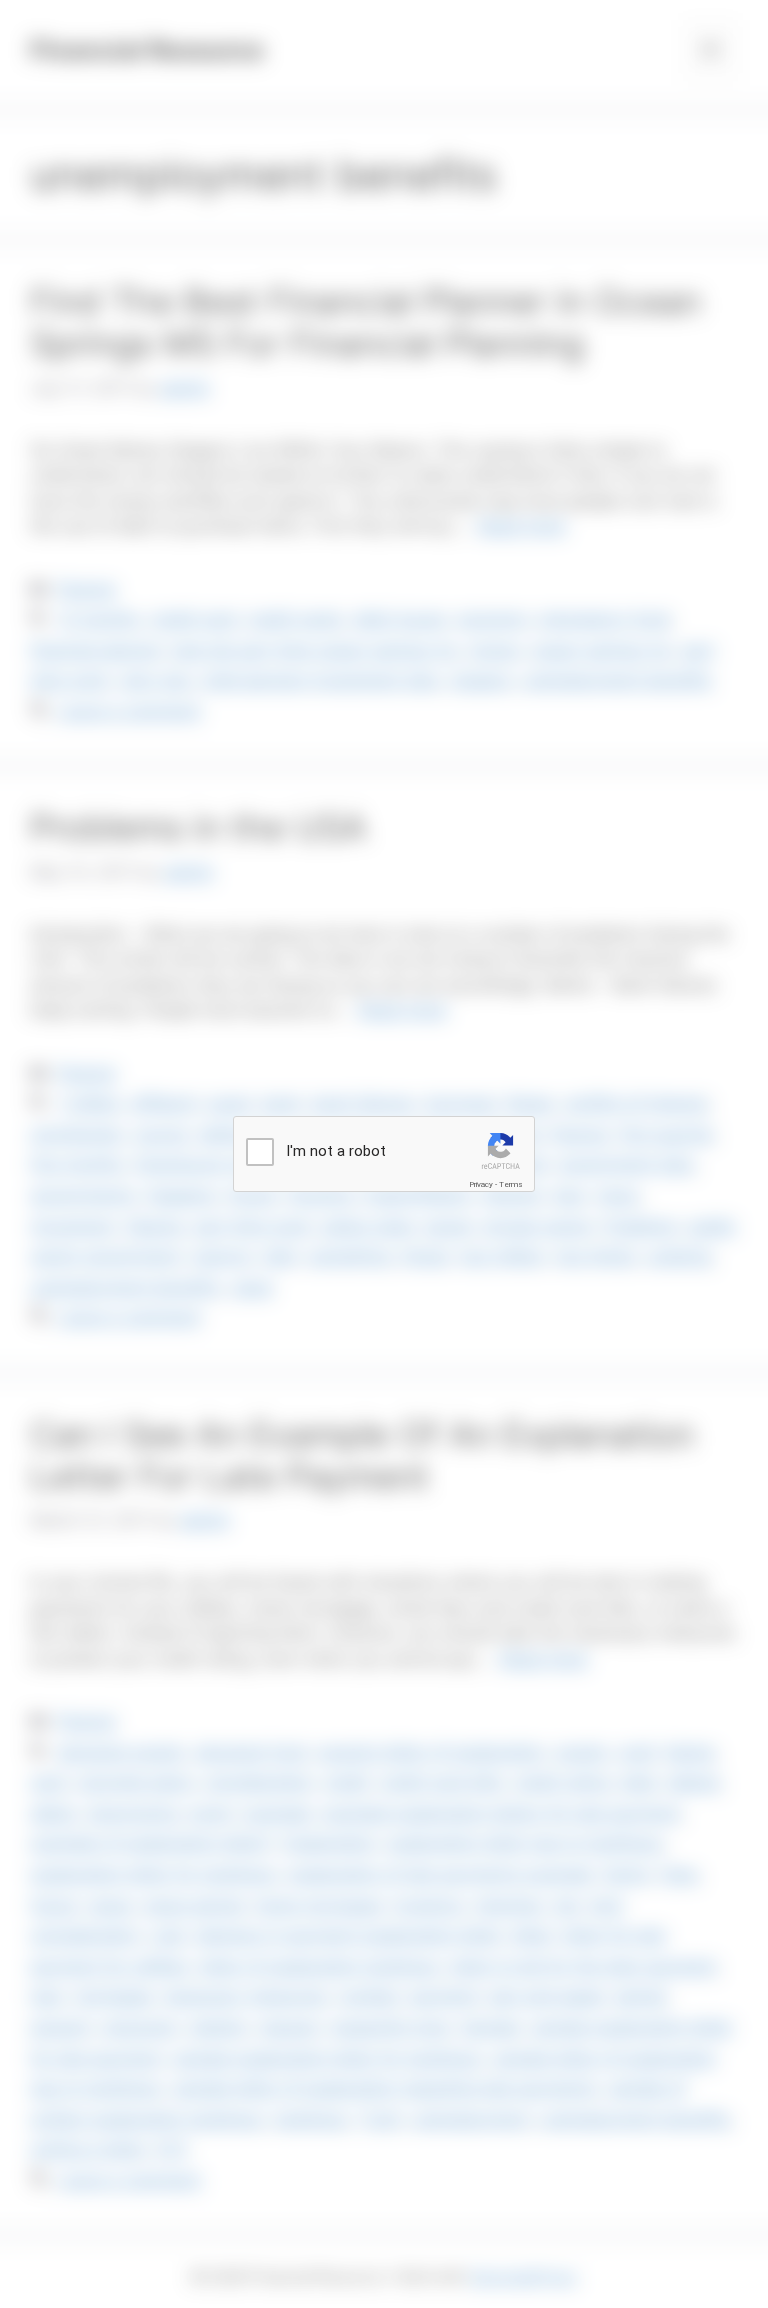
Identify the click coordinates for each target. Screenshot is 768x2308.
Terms (511, 1184)
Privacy (481, 1184)
